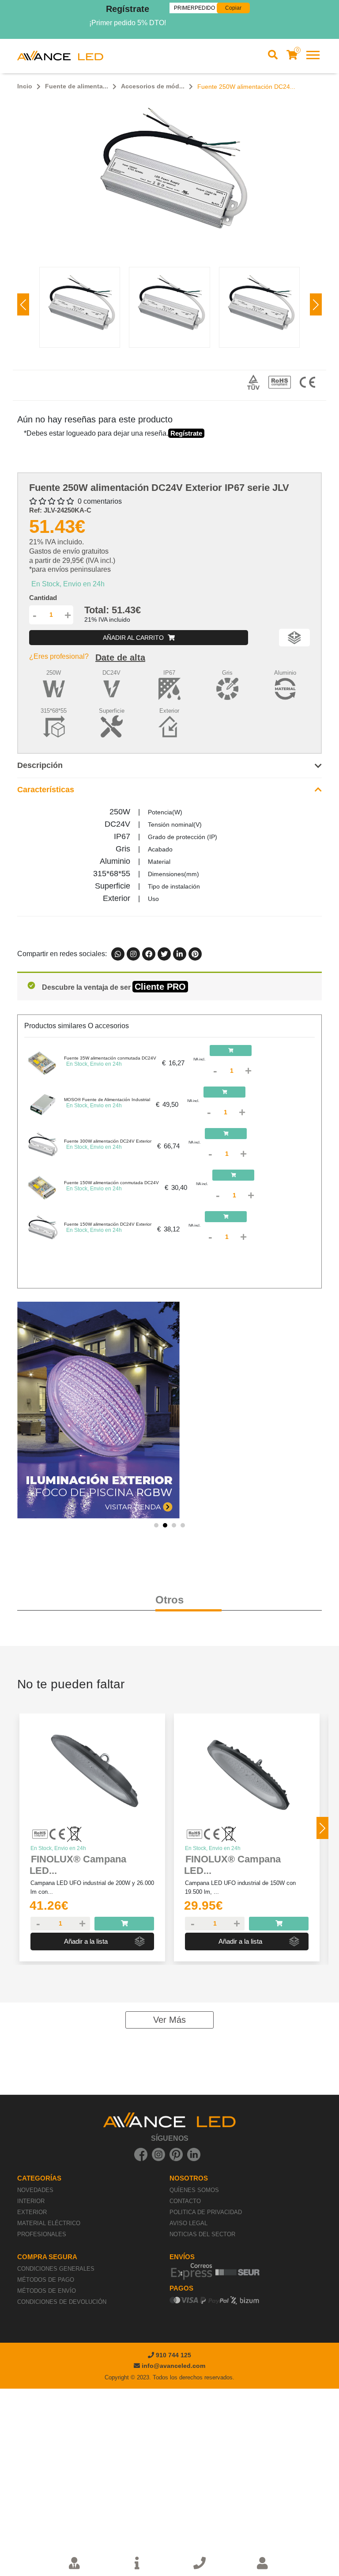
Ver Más (169, 2020)
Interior (31, 2201)
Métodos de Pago (46, 2280)
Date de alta (120, 657)
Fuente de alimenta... (77, 86)
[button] (316, 304)
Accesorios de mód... (153, 86)
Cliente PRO (160, 987)
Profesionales (42, 2234)
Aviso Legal (188, 2223)
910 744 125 (173, 2355)
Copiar (233, 8)
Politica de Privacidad (206, 2212)
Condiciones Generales (56, 2269)
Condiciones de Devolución (62, 2302)
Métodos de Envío (47, 2291)
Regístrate (128, 9)
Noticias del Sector (202, 2234)
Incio (25, 86)
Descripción (40, 765)
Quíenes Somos (194, 2190)
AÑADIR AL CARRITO (134, 638)
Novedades (35, 2190)
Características (46, 790)
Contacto (185, 2201)
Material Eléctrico (49, 2223)
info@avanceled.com (173, 2366)
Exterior (32, 2212)
